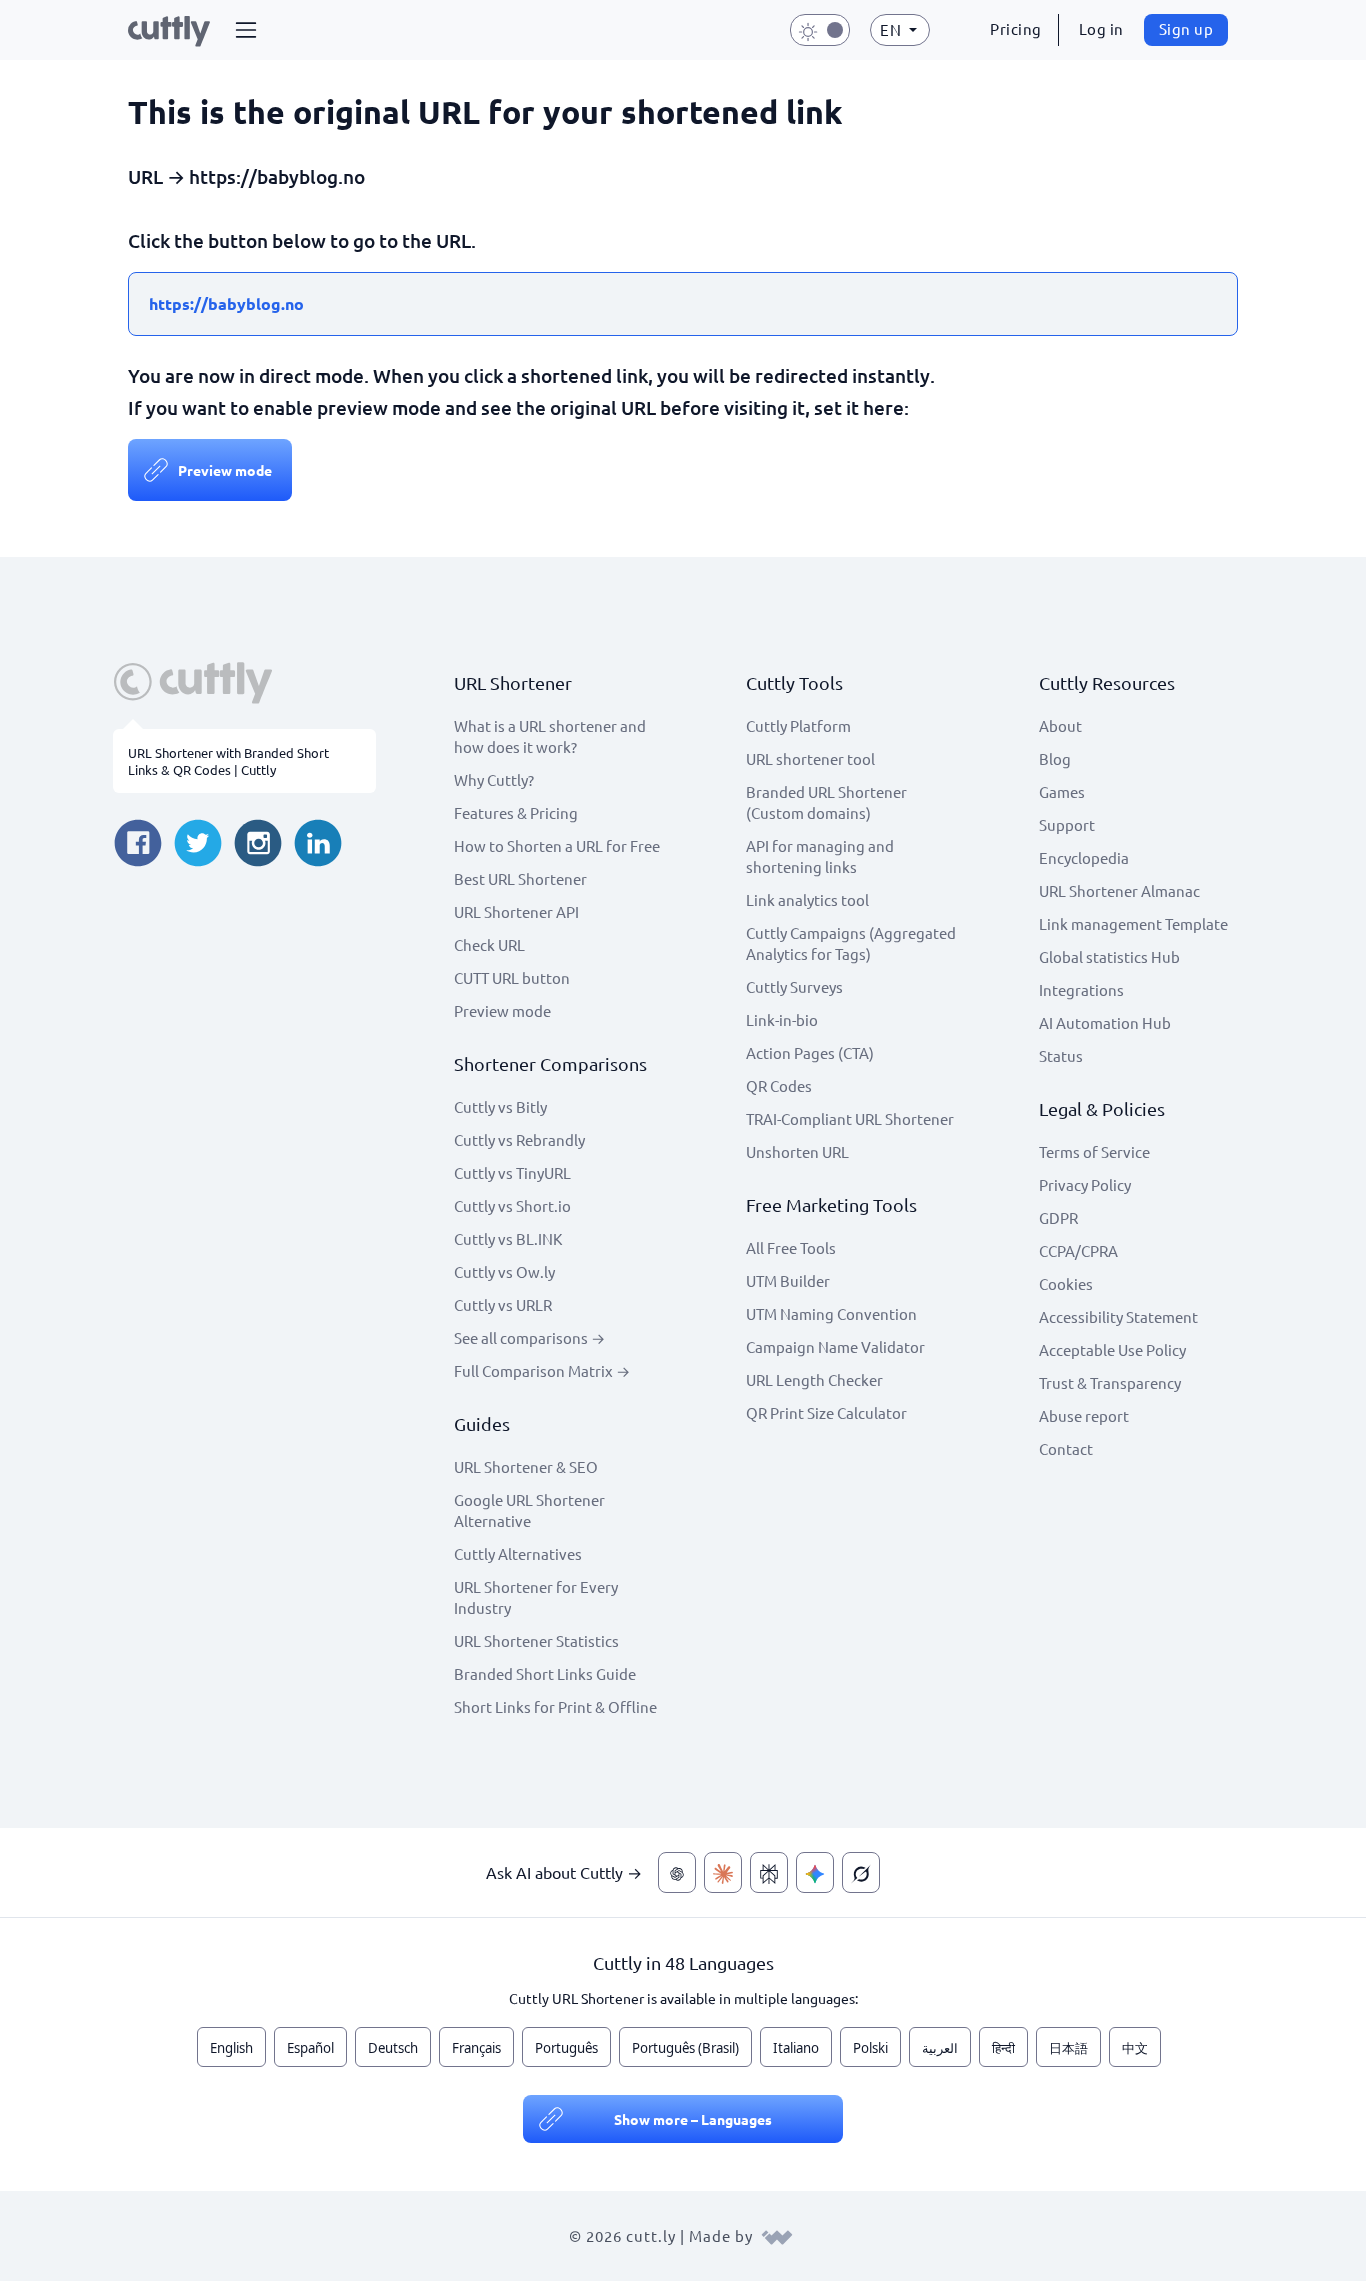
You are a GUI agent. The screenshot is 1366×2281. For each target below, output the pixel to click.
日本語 (1068, 2048)
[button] (246, 30)
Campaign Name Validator (835, 1346)
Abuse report (1084, 1415)
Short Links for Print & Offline (555, 1706)
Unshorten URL (797, 1151)
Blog (1055, 758)
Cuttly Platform (798, 725)
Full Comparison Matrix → (542, 1370)
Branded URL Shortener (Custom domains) (826, 802)
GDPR (1058, 1217)
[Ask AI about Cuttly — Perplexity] (769, 1872)
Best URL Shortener (520, 878)
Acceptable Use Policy (1112, 1349)
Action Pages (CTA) (810, 1052)
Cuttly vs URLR (503, 1304)
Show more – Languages (693, 2119)
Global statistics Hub (1109, 956)
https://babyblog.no (226, 303)
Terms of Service (1094, 1151)
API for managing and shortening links (820, 856)
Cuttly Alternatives (518, 1553)
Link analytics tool (807, 899)
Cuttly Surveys (794, 986)
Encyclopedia (1084, 857)
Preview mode (225, 470)
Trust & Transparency (1110, 1382)
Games (1062, 791)
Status (1061, 1055)
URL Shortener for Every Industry (536, 1597)
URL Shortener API (516, 911)
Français (476, 2048)
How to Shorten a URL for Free (557, 845)
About (1060, 725)
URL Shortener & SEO (526, 1466)
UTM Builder (788, 1280)
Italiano (796, 2048)
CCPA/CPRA (1078, 1250)
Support (1067, 824)
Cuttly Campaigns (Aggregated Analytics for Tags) (851, 943)
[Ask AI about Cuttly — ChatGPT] (677, 1872)
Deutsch (393, 2048)
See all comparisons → (529, 1337)
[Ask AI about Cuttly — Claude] (723, 1872)
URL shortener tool (810, 758)
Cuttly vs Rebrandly (519, 1139)
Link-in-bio (782, 1019)
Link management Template (1133, 923)
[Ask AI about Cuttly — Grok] (861, 1872)
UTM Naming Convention (831, 1313)
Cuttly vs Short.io (512, 1205)
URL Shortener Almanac (1119, 890)
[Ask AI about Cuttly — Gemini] (815, 1872)
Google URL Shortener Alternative (529, 1510)
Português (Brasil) (685, 2048)
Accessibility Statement (1118, 1316)
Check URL (489, 944)
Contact (1066, 1448)
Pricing (1016, 28)
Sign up (1186, 28)
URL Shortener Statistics (536, 1640)
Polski (870, 2048)
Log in (1101, 28)
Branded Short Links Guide (545, 1673)
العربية (940, 2048)
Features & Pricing (516, 812)
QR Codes (779, 1085)
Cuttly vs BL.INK (508, 1238)
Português (566, 2048)
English (231, 2048)
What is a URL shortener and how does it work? (550, 736)
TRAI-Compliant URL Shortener (850, 1118)
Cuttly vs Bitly (500, 1106)
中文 (1135, 2048)
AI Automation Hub (1105, 1022)
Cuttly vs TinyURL (512, 1172)
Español (310, 2048)
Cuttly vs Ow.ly (504, 1271)
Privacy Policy (1085, 1184)
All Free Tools (791, 1247)
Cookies (1066, 1283)
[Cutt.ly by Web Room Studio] (777, 2235)
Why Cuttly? (494, 779)
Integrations (1081, 989)
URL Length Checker (814, 1379)
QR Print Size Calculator (826, 1412)
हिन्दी (1003, 2048)
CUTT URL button (512, 977)
